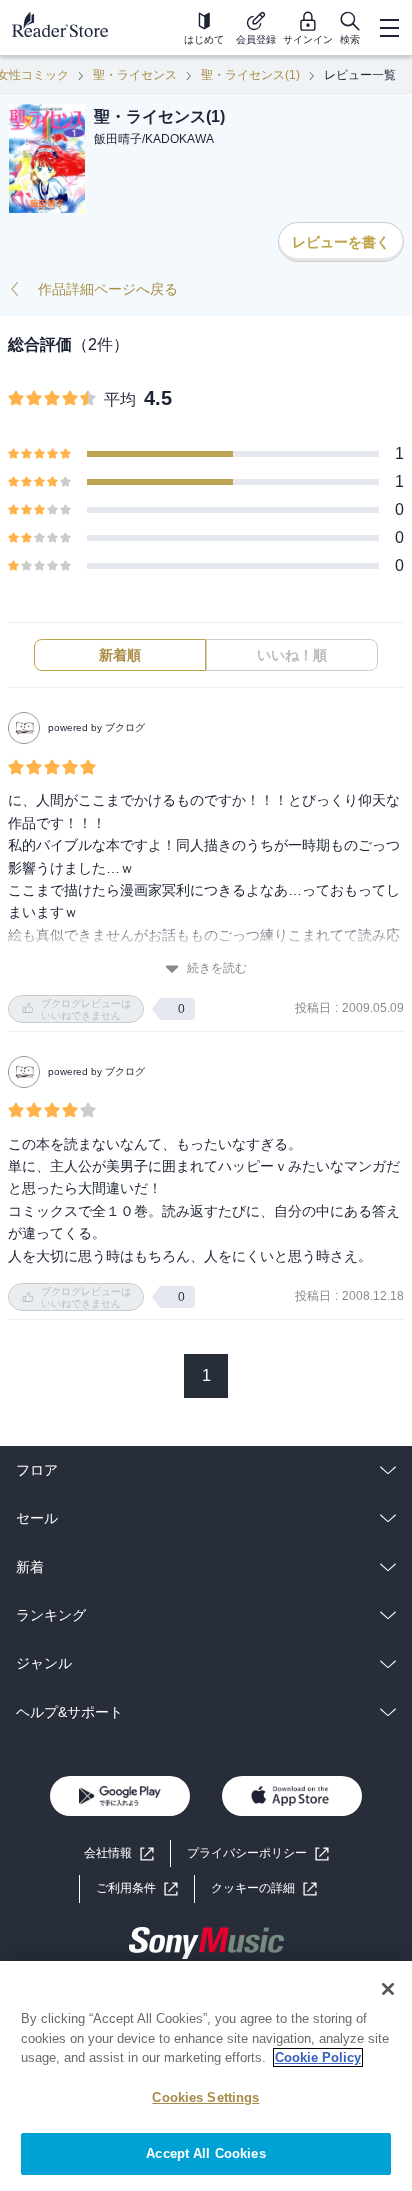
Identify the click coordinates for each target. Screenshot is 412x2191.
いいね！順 (292, 655)
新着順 (120, 655)
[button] (264, 1888)
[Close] (388, 1989)
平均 (120, 399)
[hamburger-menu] (389, 28)
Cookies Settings (205, 2097)
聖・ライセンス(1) (250, 75)
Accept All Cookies (205, 2153)
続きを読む (217, 968)
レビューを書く (341, 242)
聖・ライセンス (135, 75)
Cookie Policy (318, 2057)
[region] (206, 2076)
